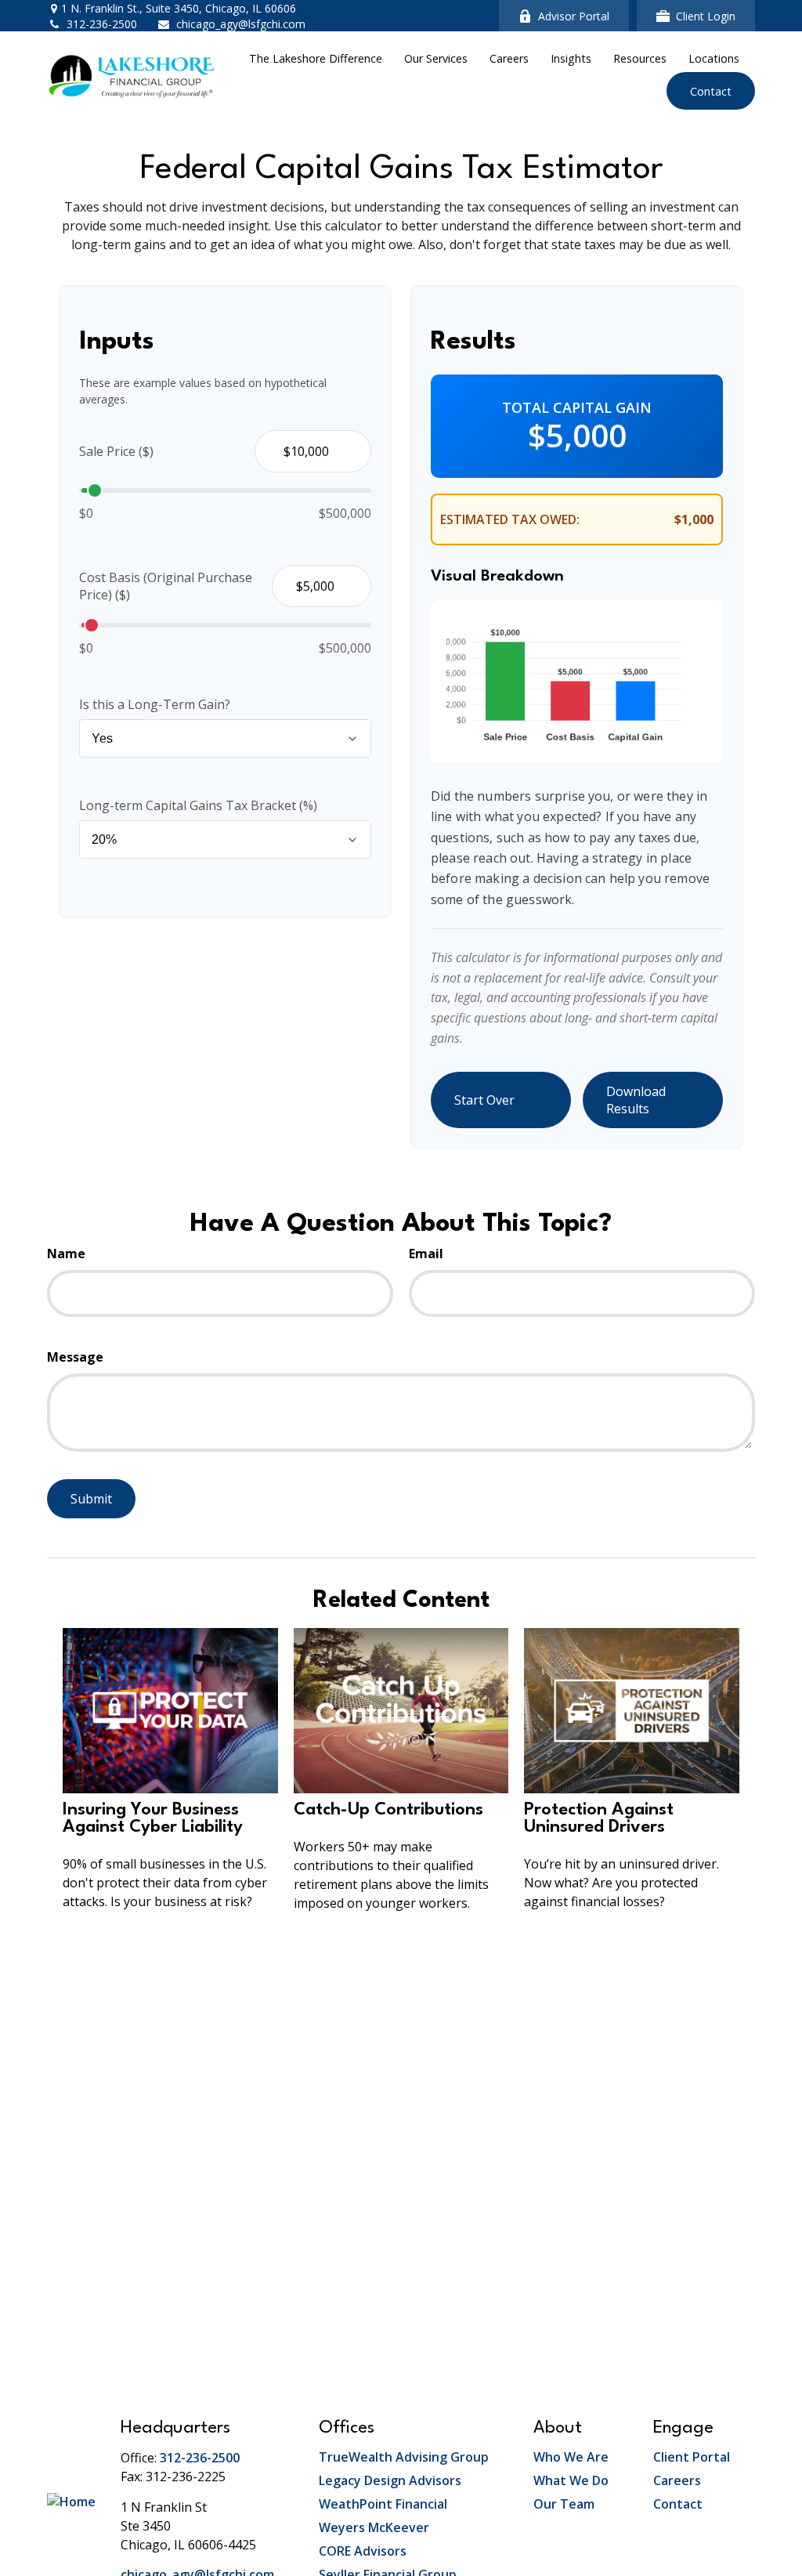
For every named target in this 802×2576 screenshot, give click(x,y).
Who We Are (571, 2457)
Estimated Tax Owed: (510, 519)
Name (66, 1254)
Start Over (484, 1100)
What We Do (571, 2480)
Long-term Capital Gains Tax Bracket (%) (198, 805)
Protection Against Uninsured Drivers (599, 1818)
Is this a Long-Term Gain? (155, 704)
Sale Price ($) (116, 451)
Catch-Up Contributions (388, 1810)
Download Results (636, 1100)
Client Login (706, 16)
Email (426, 1254)
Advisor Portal (574, 16)
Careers (677, 2480)
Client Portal (692, 2457)
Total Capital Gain (577, 407)
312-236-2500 (102, 24)
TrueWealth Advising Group (404, 2457)
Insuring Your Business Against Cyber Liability (153, 1818)
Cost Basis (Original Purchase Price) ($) (166, 586)
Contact (678, 2504)
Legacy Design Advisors (390, 2480)
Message (75, 1357)
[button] (316, 58)
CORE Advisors (363, 2551)
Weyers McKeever (374, 2527)
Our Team (564, 2504)
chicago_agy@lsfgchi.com (241, 24)
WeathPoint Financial (383, 2504)
